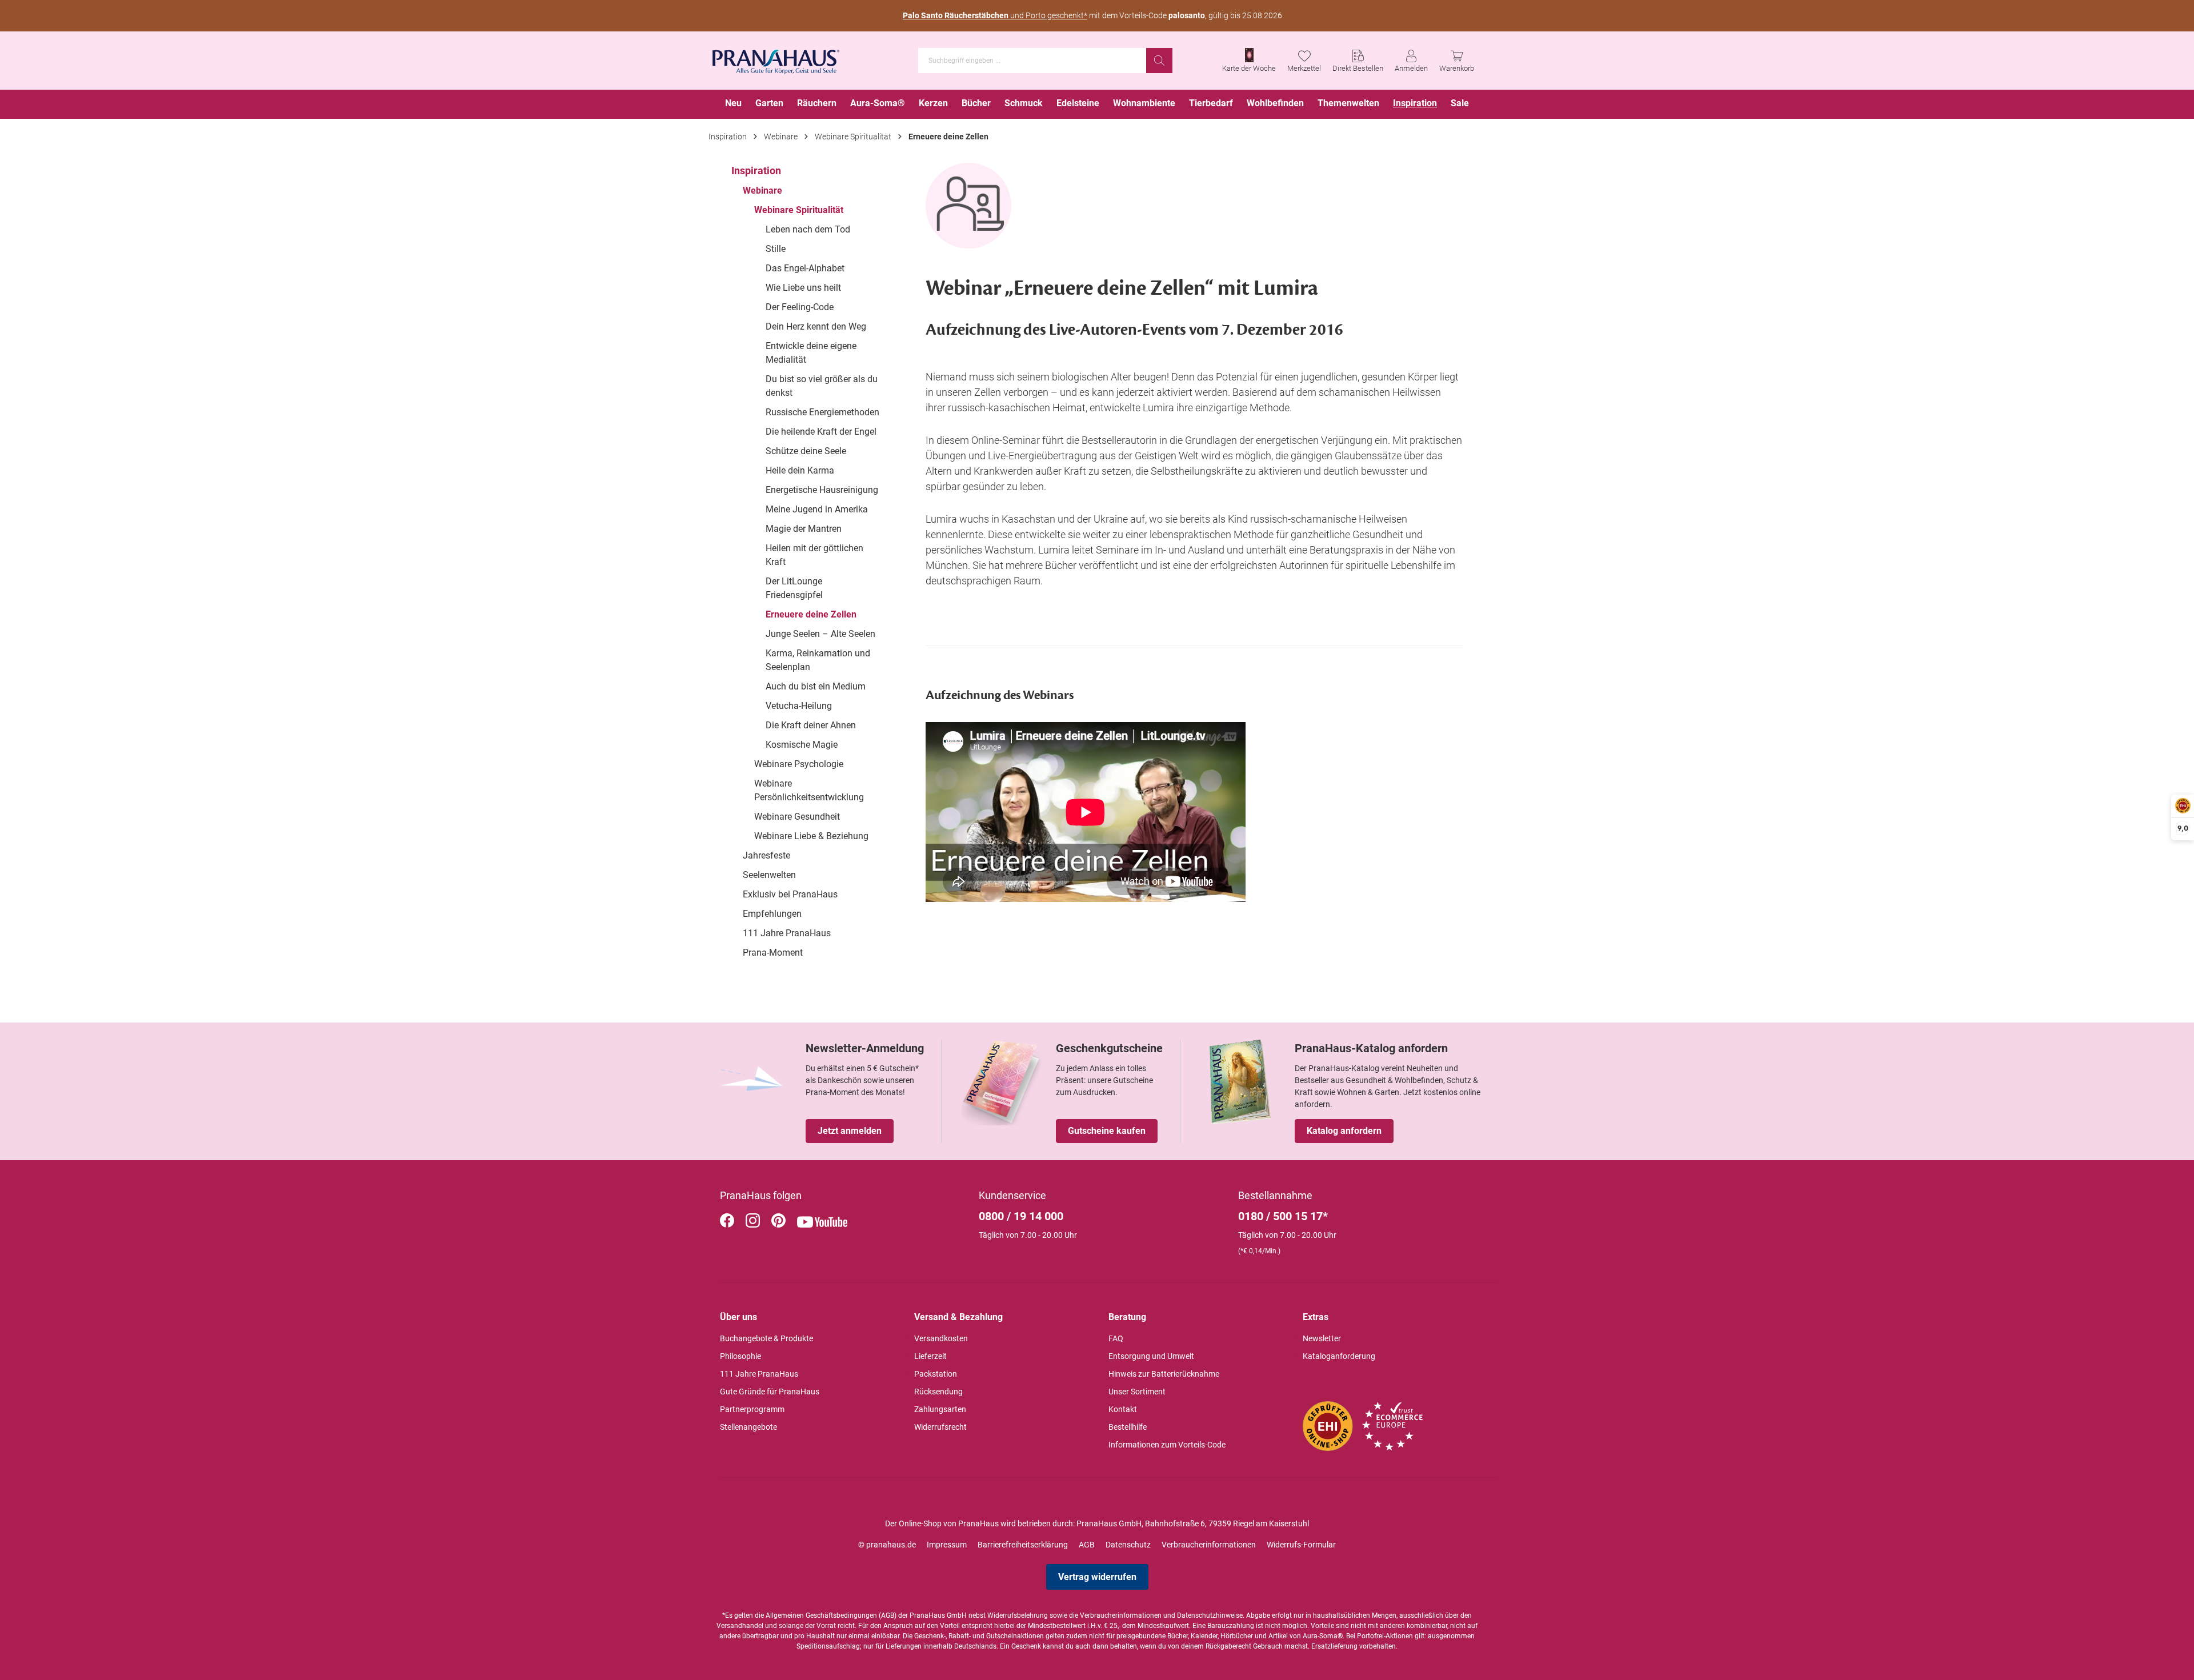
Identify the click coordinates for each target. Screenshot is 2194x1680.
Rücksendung (938, 1392)
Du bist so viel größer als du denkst (822, 386)
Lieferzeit (930, 1356)
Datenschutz (1128, 1545)
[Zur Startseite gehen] (776, 58)
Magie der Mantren (804, 529)
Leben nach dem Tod (808, 229)
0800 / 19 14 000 (1021, 1216)
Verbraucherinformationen (1209, 1545)
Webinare (762, 191)
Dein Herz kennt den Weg (816, 326)
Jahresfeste (766, 855)
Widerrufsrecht (940, 1427)
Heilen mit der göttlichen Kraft (814, 555)
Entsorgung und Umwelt (1151, 1356)
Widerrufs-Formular (1301, 1545)
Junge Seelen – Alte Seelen (820, 634)
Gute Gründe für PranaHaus (770, 1392)
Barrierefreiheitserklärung (1023, 1545)
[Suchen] (1159, 61)
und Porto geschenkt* (995, 15)
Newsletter (1322, 1338)
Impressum (947, 1545)
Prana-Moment (773, 953)
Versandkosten (941, 1338)
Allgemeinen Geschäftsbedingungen (821, 1615)
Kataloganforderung (1339, 1356)
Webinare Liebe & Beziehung (811, 836)
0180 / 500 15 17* (1283, 1216)
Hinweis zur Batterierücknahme (1164, 1374)
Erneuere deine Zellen (811, 614)
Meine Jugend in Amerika (817, 509)
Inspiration (756, 171)
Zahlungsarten (940, 1409)
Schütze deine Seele (806, 451)
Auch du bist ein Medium (816, 686)
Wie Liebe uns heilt (803, 288)
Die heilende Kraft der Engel (821, 432)
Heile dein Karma (800, 470)
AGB (1087, 1545)
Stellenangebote (748, 1427)
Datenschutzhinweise (1210, 1615)
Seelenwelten (769, 875)
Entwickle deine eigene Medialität (811, 353)
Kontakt (1123, 1409)
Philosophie (740, 1356)
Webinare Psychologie (799, 764)
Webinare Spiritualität (799, 210)
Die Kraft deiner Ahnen (811, 725)
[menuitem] (733, 104)
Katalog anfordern (1344, 1131)
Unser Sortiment (1137, 1392)
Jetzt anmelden (850, 1131)
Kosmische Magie (802, 745)
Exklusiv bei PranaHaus (790, 894)
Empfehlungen (772, 914)
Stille (776, 249)
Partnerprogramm (752, 1409)
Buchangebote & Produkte (766, 1338)
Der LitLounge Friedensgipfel (794, 588)
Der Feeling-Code (800, 307)
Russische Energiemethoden (822, 412)
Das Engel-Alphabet (805, 268)
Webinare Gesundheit (797, 817)
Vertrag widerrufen (1097, 1577)
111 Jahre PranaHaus (787, 933)
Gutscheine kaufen (1107, 1131)
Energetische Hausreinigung (822, 490)
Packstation (936, 1374)
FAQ (1116, 1338)
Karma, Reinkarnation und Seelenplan (818, 660)
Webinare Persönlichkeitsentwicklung (809, 790)
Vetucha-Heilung (799, 706)
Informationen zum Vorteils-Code (1167, 1445)
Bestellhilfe (1128, 1427)
